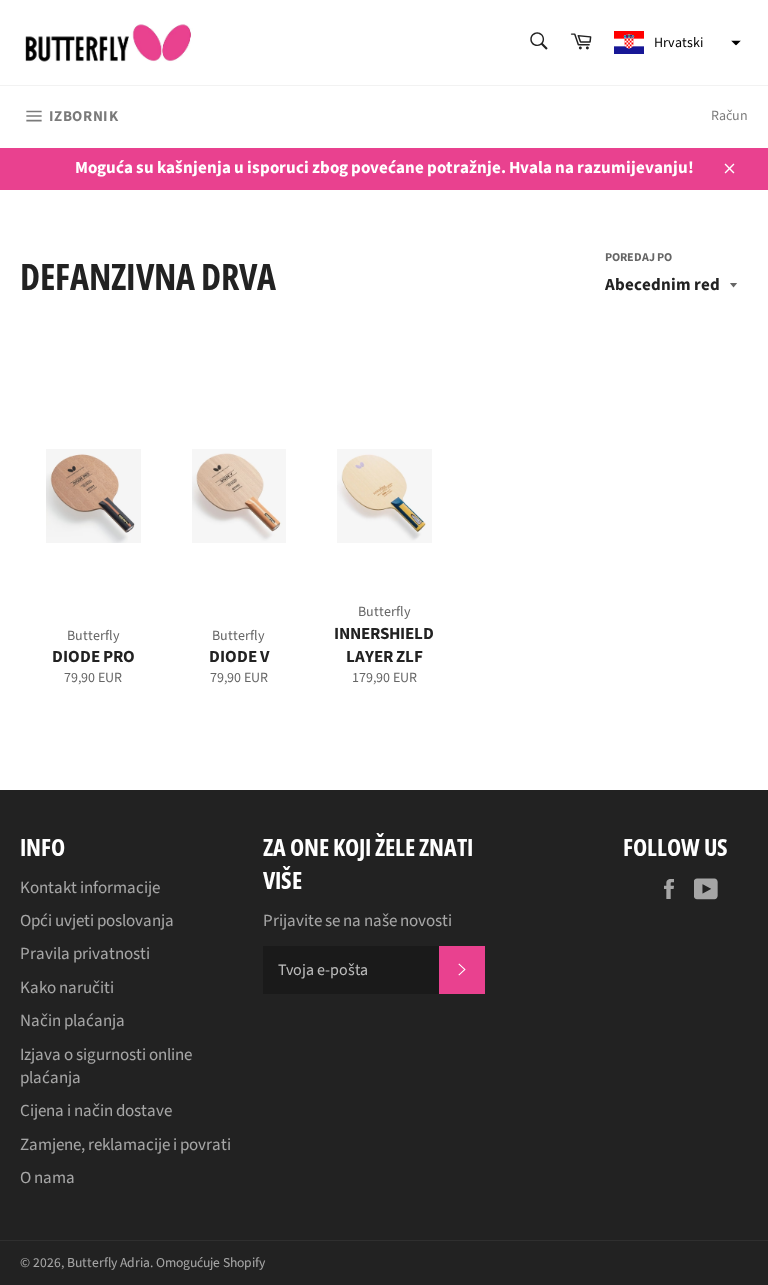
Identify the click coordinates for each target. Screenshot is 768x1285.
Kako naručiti (67, 988)
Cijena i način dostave (96, 1111)
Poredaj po (638, 258)
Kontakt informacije (90, 888)
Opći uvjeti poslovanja (97, 921)
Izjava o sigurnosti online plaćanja (106, 1066)
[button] (675, 43)
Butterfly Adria (108, 1262)
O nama (47, 1178)
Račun (729, 116)
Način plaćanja (72, 1021)
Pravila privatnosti (85, 954)
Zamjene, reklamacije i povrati (125, 1145)
